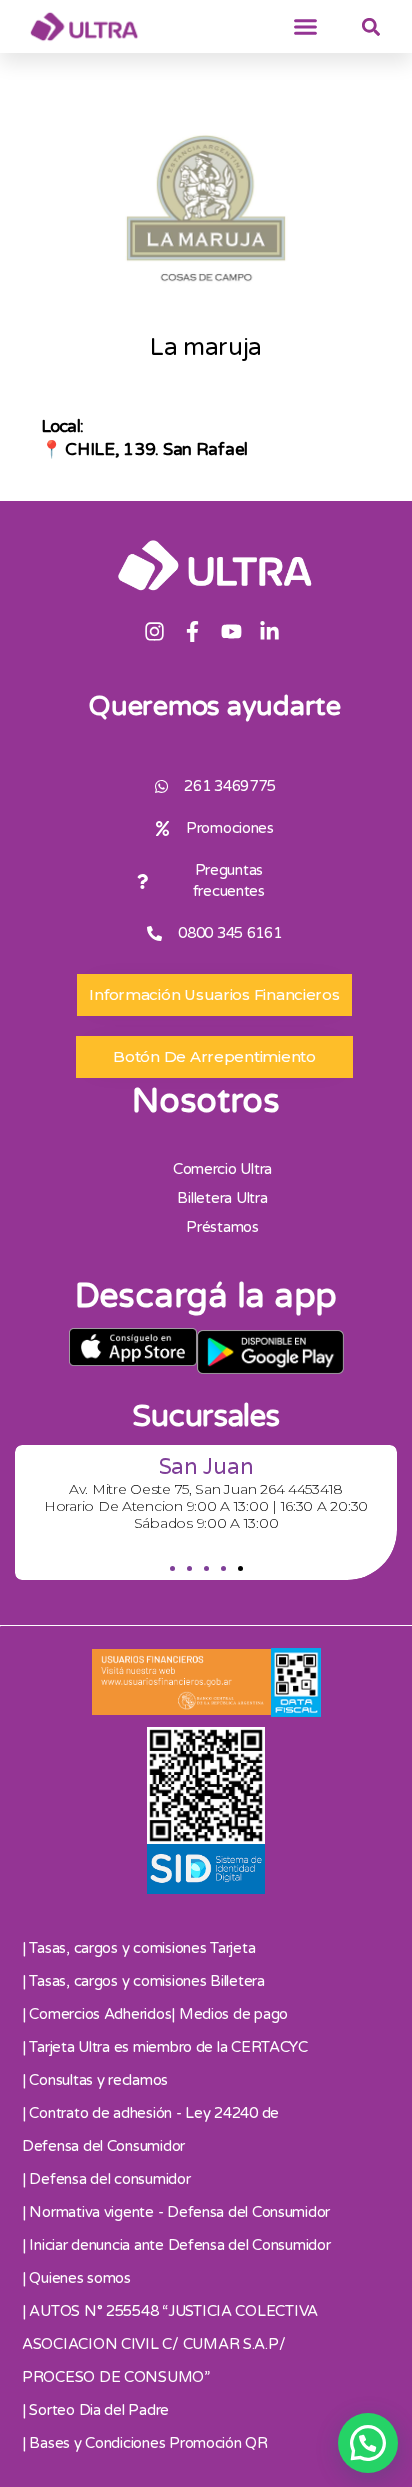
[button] (306, 27)
